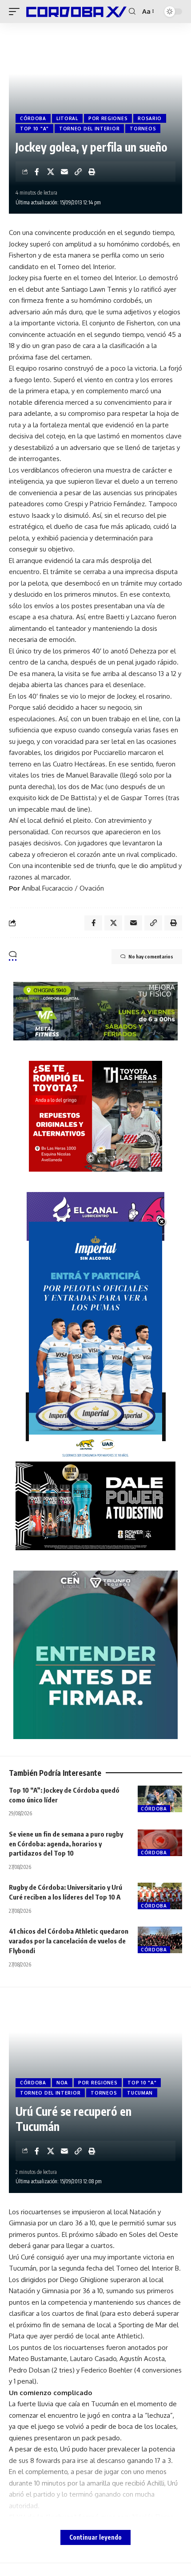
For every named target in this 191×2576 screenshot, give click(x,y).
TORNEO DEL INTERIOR (89, 129)
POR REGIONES (108, 118)
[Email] (64, 172)
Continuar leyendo (95, 2537)
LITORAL (67, 118)
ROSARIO (150, 118)
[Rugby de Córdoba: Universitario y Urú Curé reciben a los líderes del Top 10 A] (160, 1896)
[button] (16, 12)
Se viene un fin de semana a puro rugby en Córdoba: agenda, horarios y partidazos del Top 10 (66, 1844)
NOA (62, 2083)
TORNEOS (143, 129)
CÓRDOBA (33, 118)
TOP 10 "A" (34, 129)
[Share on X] (51, 172)
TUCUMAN (140, 2093)
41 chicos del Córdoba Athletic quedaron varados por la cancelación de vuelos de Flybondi (69, 1941)
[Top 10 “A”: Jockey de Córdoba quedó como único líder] (160, 1799)
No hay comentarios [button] (151, 956)
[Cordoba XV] (75, 12)
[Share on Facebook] (37, 172)
